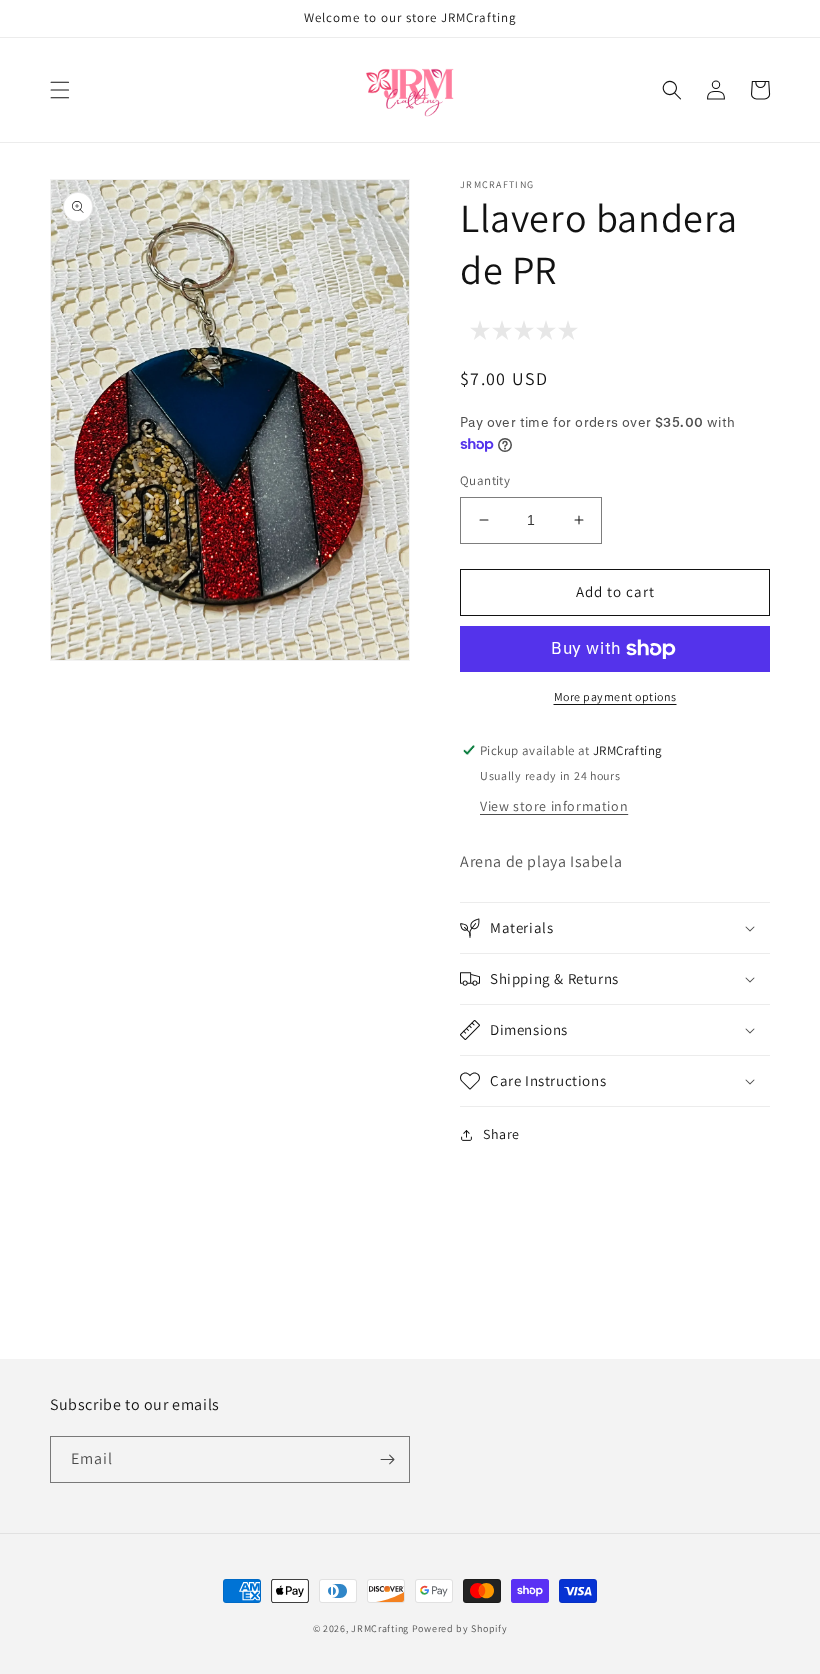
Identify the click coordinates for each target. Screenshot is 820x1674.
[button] (60, 90)
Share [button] (501, 1134)
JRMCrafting (380, 1628)
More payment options (615, 696)
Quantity (485, 480)
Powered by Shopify (460, 1628)
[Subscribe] (387, 1459)
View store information (554, 806)
